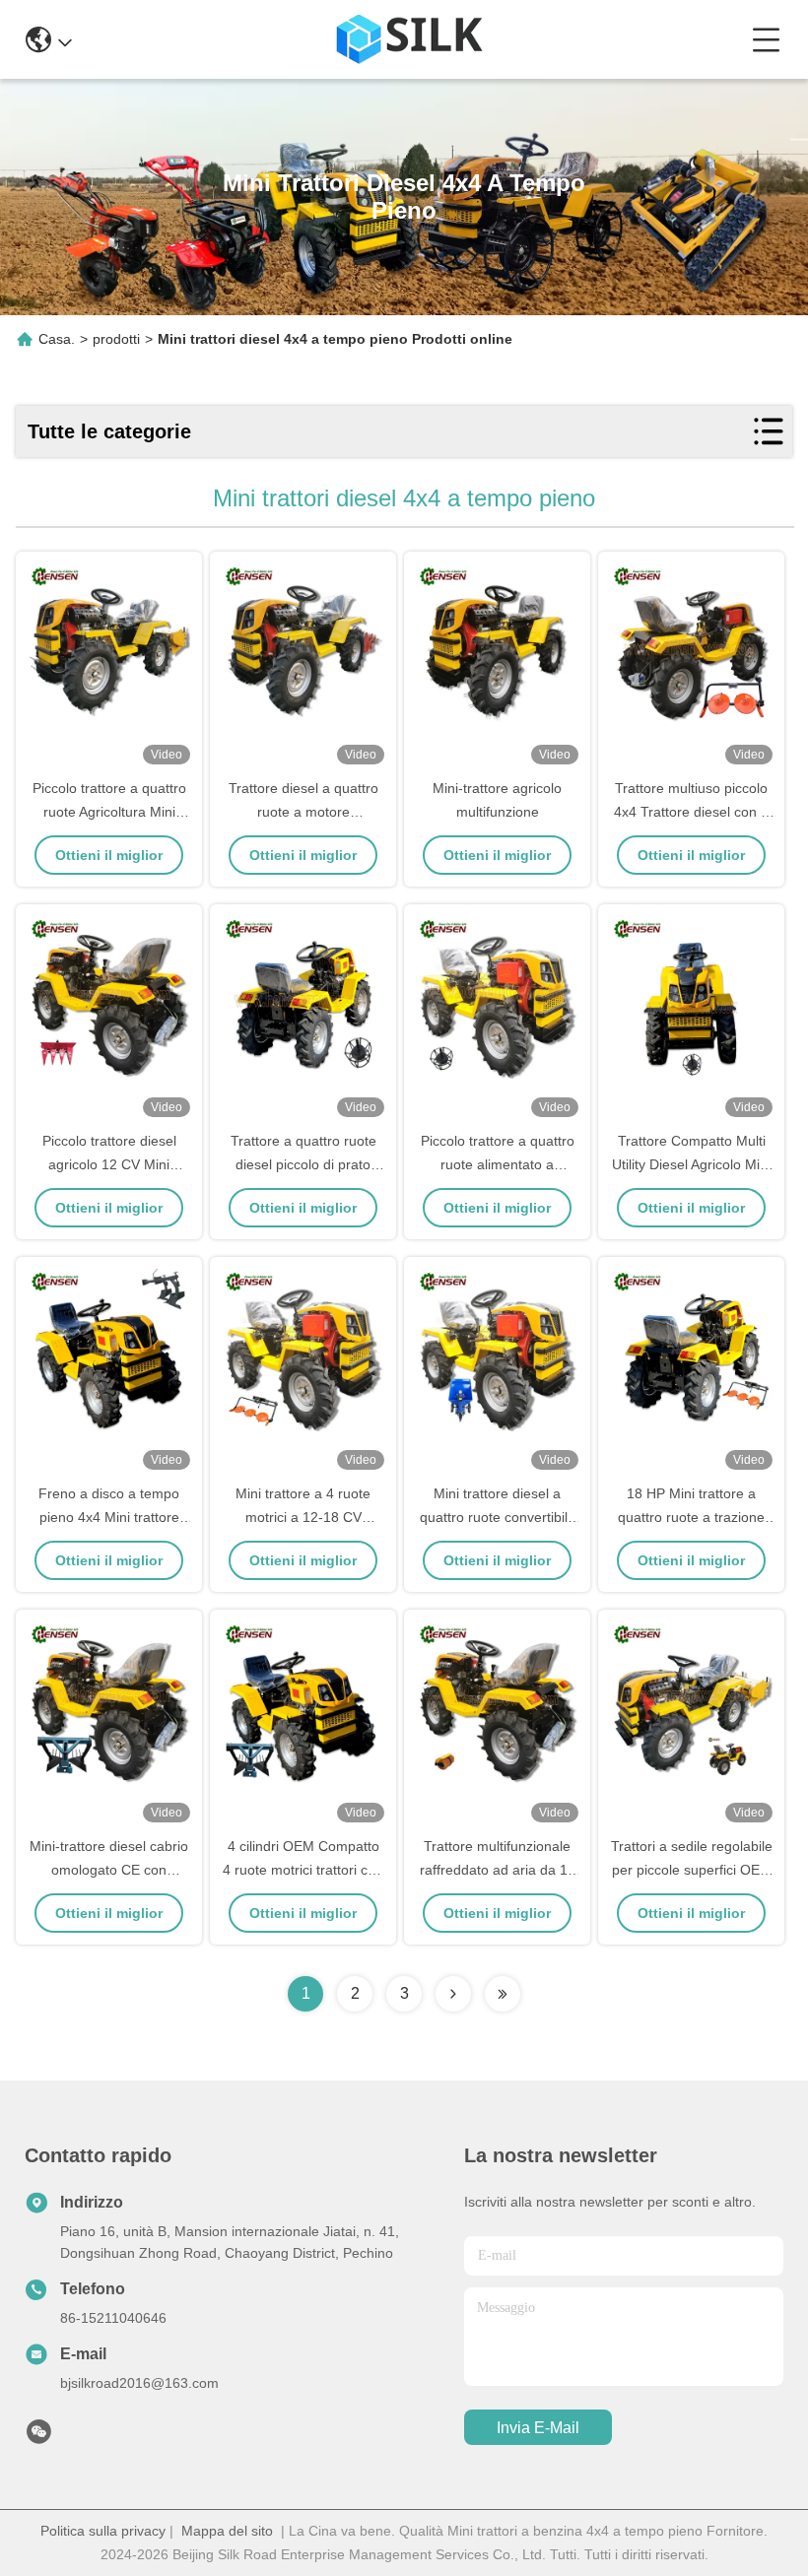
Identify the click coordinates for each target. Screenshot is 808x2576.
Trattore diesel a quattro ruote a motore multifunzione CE (303, 812)
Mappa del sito (227, 2531)
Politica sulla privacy (103, 2531)
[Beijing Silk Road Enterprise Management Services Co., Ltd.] (411, 39)
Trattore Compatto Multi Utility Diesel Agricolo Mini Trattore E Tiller (691, 1164)
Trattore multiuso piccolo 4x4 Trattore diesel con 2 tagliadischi (691, 812)
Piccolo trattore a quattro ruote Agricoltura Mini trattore (109, 812)
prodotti (116, 339)
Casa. (57, 339)
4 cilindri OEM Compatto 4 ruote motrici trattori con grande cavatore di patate (303, 1870)
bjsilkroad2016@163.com (139, 2383)
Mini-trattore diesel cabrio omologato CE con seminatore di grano (109, 1870)
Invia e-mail (538, 2428)
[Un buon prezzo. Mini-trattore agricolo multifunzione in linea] (497, 666)
